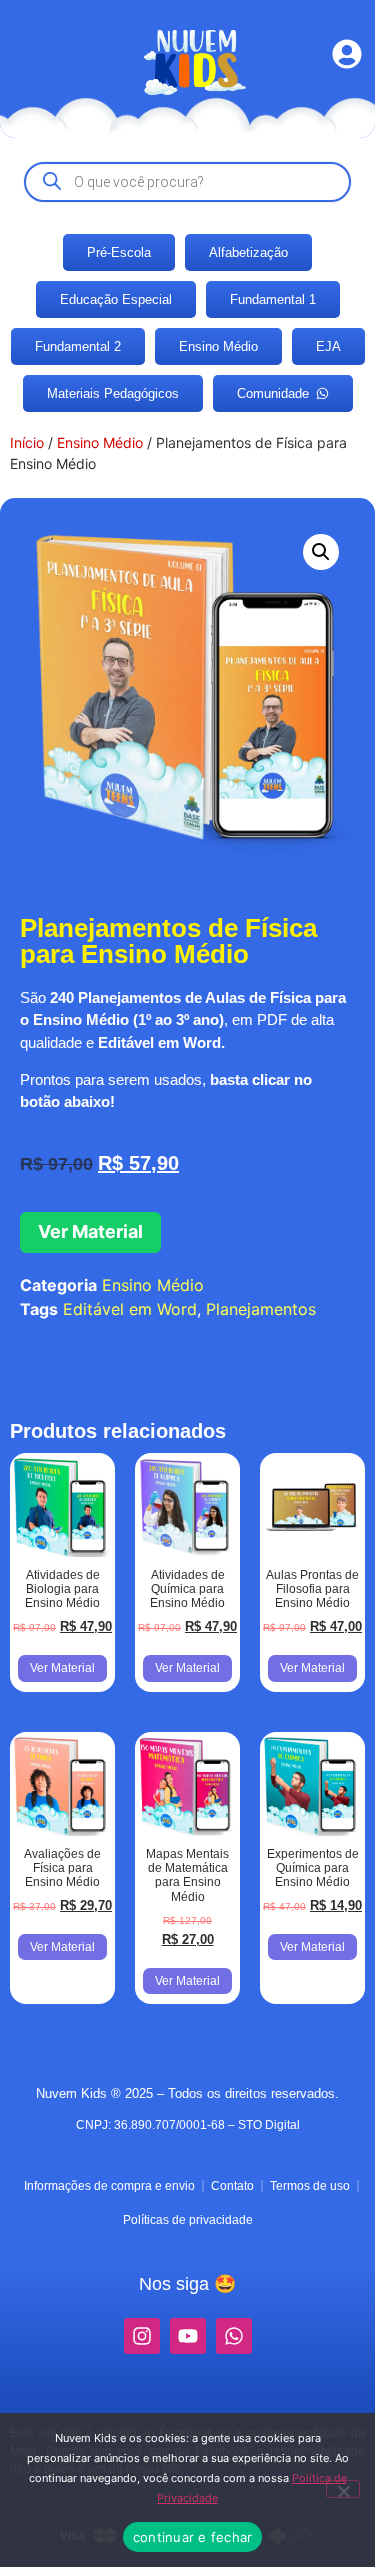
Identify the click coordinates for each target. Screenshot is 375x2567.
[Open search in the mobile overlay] (187, 182)
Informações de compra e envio (109, 2186)
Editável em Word (130, 1309)
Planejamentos (261, 1309)
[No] (343, 2489)
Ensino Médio (100, 442)
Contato (232, 2186)
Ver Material (90, 1231)
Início (27, 442)
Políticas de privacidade (188, 2220)
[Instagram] (142, 2336)
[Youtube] (188, 2336)
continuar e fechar (193, 2537)
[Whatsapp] (234, 2336)
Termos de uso (310, 2186)
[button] (321, 552)
